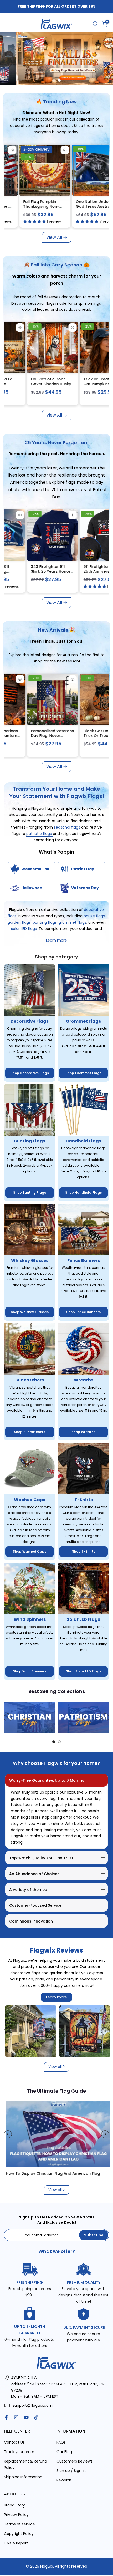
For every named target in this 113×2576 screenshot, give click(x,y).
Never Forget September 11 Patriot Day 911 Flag (29, 206)
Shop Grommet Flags (83, 1073)
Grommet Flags (83, 1021)
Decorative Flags (30, 1021)
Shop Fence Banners (83, 1312)
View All (54, 237)
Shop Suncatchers (30, 1432)
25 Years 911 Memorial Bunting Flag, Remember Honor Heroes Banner (58, 574)
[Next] (105, 1717)
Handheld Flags (83, 1141)
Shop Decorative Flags (30, 1073)
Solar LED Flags (83, 1619)
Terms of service (19, 2524)
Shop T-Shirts (84, 1551)
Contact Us (14, 2442)
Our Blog (64, 2452)
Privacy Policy (16, 2515)
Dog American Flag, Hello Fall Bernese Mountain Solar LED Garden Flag (56, 386)
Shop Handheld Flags (83, 1193)
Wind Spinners (30, 1619)
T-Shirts (84, 1500)
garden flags (19, 922)
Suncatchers (30, 1380)
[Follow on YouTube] (26, 2417)
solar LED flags (24, 929)
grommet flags (73, 922)
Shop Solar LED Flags (84, 1671)
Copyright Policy (19, 2534)
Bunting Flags (30, 1141)
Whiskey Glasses (30, 1260)
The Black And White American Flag (50, 2173)
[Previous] (8, 1717)
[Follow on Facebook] (6, 2417)
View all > (57, 2067)
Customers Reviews (75, 2461)
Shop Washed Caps (30, 1551)
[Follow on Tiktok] (36, 2417)
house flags (94, 916)
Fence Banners (84, 1260)
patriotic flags (40, 834)
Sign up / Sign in (71, 2471)
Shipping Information (23, 2477)
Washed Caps (30, 1500)
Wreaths (84, 1380)
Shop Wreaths (83, 1432)
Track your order (19, 2452)
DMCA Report (16, 2543)
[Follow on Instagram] (16, 2417)
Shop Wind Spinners (30, 1671)
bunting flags (45, 922)
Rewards (64, 2480)
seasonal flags (68, 827)
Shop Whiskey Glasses (30, 1312)
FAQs (61, 2442)
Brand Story (14, 2505)
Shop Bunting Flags (30, 1193)
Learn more (56, 1997)
